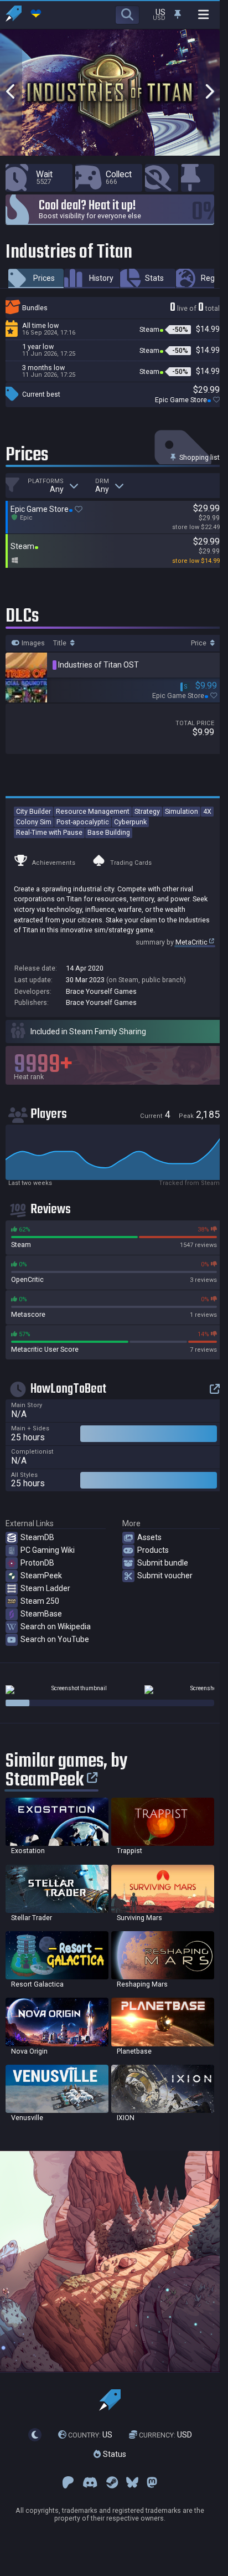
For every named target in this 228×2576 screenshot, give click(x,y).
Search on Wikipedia (56, 1626)
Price (199, 643)
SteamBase (41, 1614)
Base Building (109, 832)
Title (61, 643)
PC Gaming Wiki (48, 1550)
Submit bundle (163, 1563)
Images (32, 643)
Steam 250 (40, 1601)
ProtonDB (37, 1563)
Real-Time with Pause (49, 832)
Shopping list (199, 457)
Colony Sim (34, 822)
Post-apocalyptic (83, 822)
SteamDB (37, 1537)
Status (113, 2454)
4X (207, 811)
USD (165, 2435)
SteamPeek (41, 1576)
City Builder (33, 811)
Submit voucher (165, 1576)
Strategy (147, 811)
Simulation (182, 811)
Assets (149, 1537)
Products (153, 1550)
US (90, 2435)
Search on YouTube (55, 1639)
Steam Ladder (45, 1588)
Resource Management (93, 811)
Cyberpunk (130, 822)
